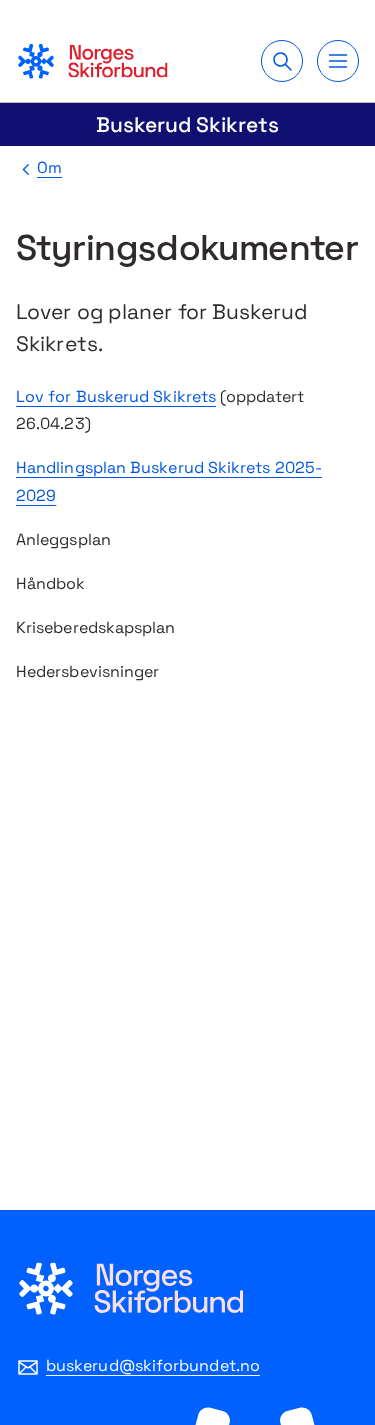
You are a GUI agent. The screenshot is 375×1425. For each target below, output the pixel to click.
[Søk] (282, 61)
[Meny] (338, 61)
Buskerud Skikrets (187, 124)
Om (49, 167)
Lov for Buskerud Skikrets (116, 396)
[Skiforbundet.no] (92, 61)
